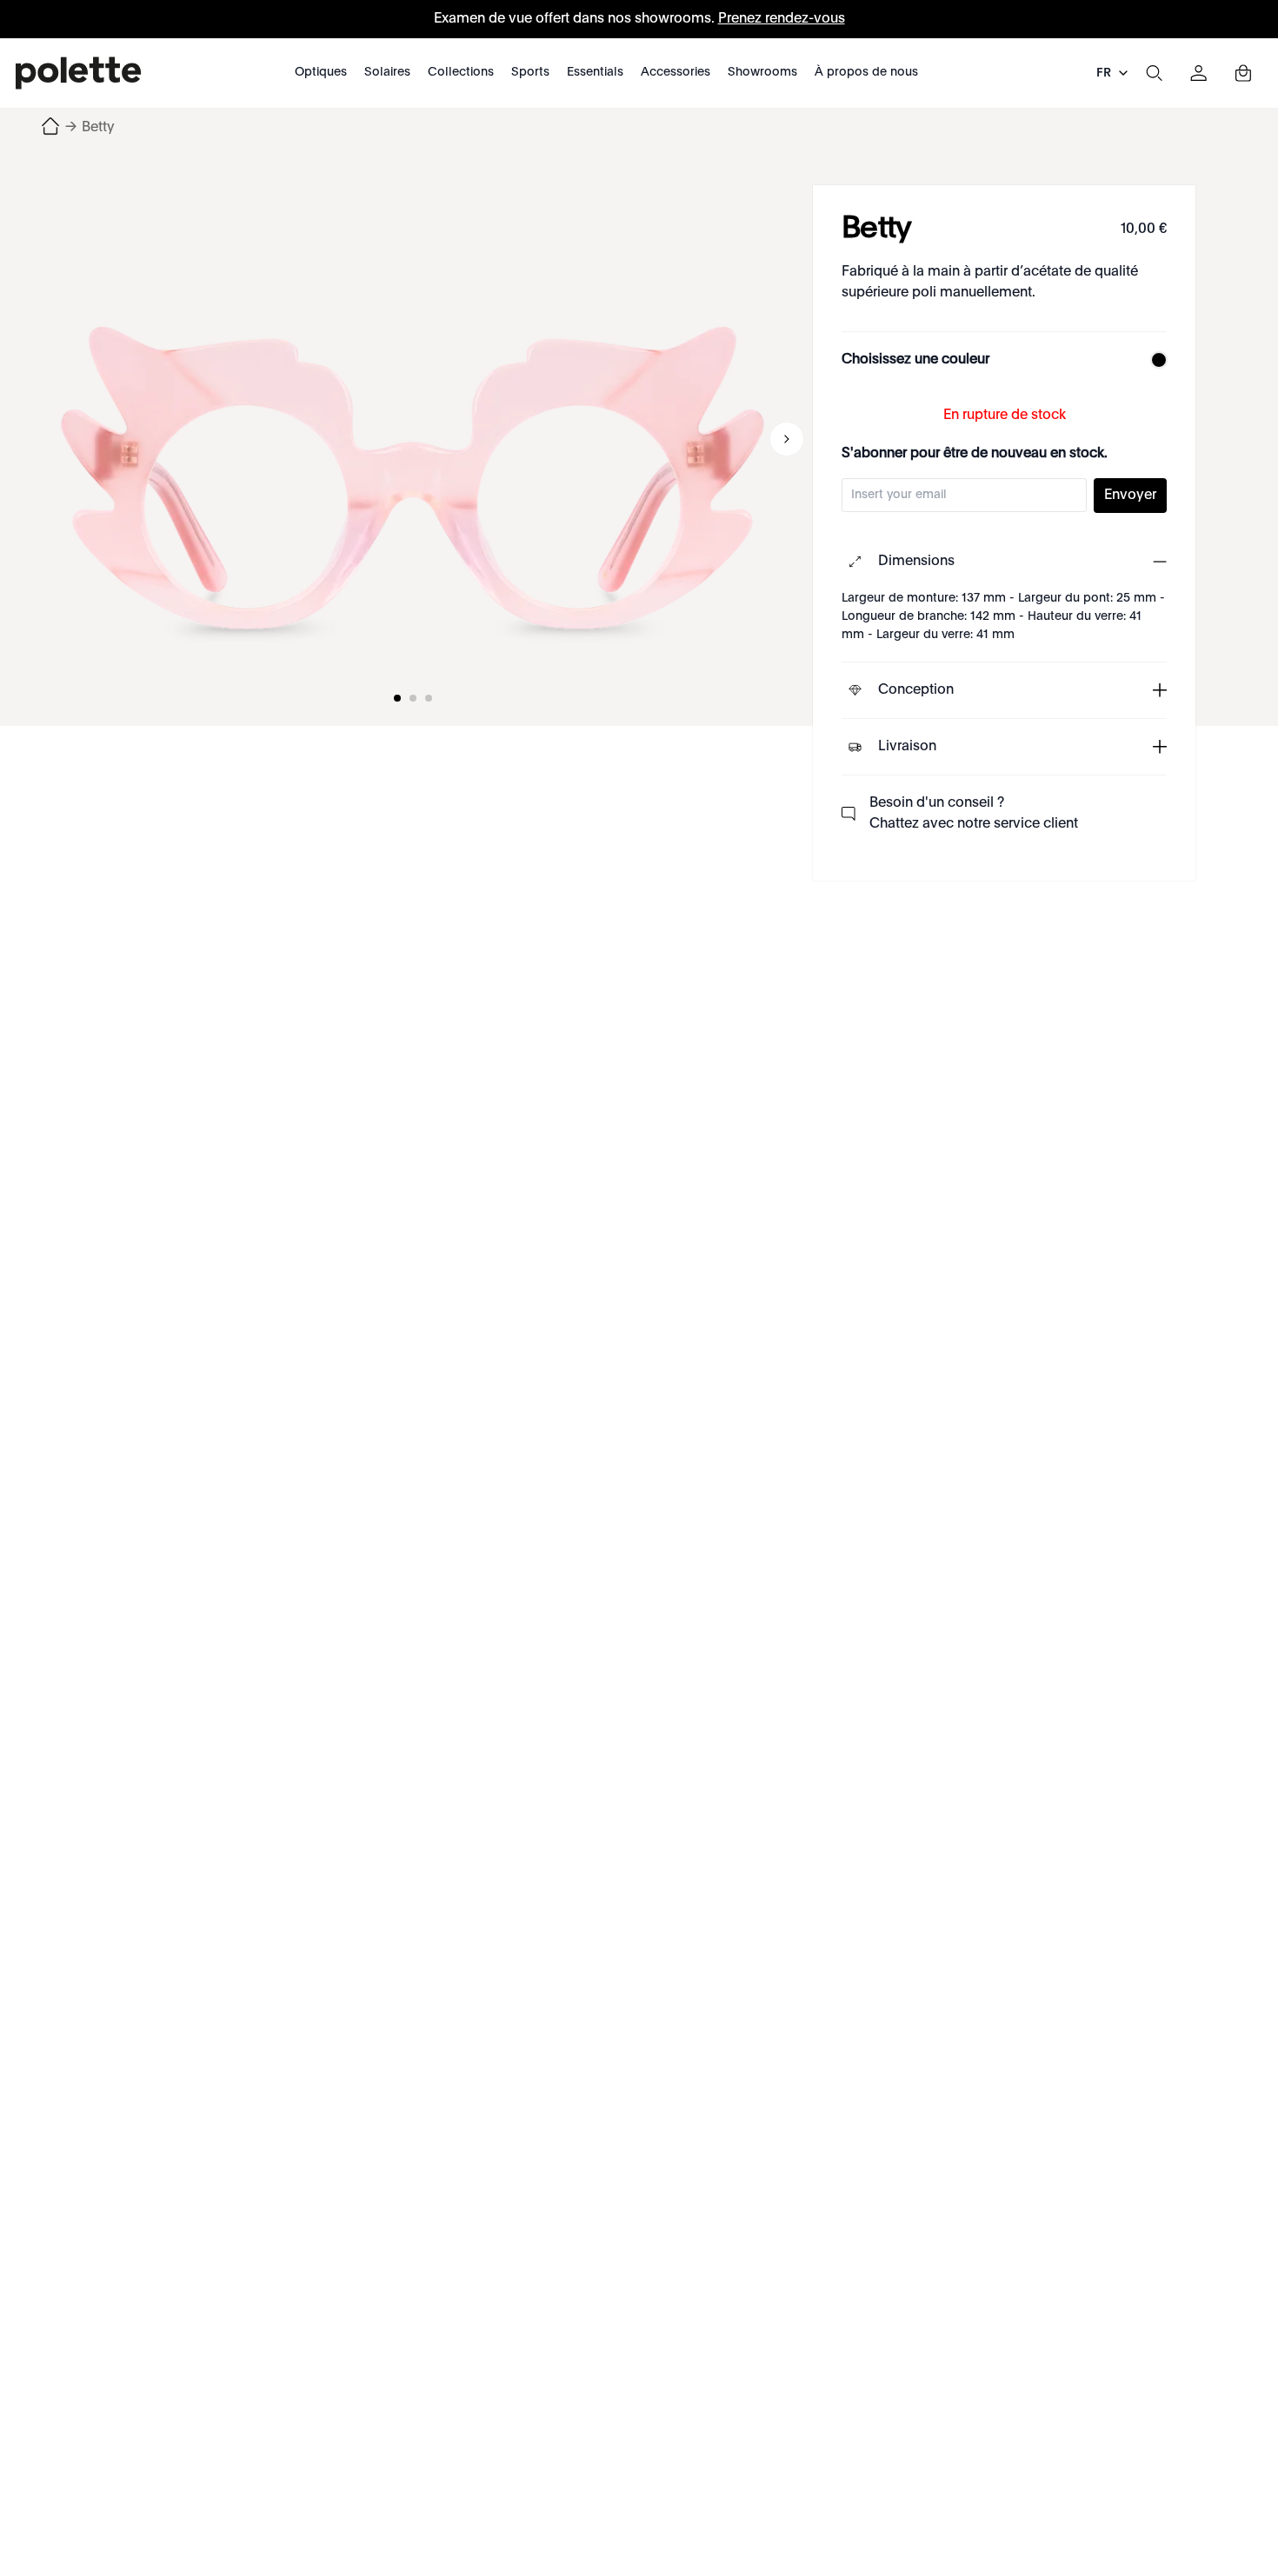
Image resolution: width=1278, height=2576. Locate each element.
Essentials (595, 72)
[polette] (78, 73)
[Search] (1154, 73)
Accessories (676, 72)
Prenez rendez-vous (782, 19)
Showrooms (762, 72)
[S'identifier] (1199, 73)
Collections (461, 72)
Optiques (321, 72)
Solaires (387, 72)
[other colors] (1155, 360)
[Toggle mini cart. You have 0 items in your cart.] (1243, 73)
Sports (530, 72)
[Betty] (413, 439)
